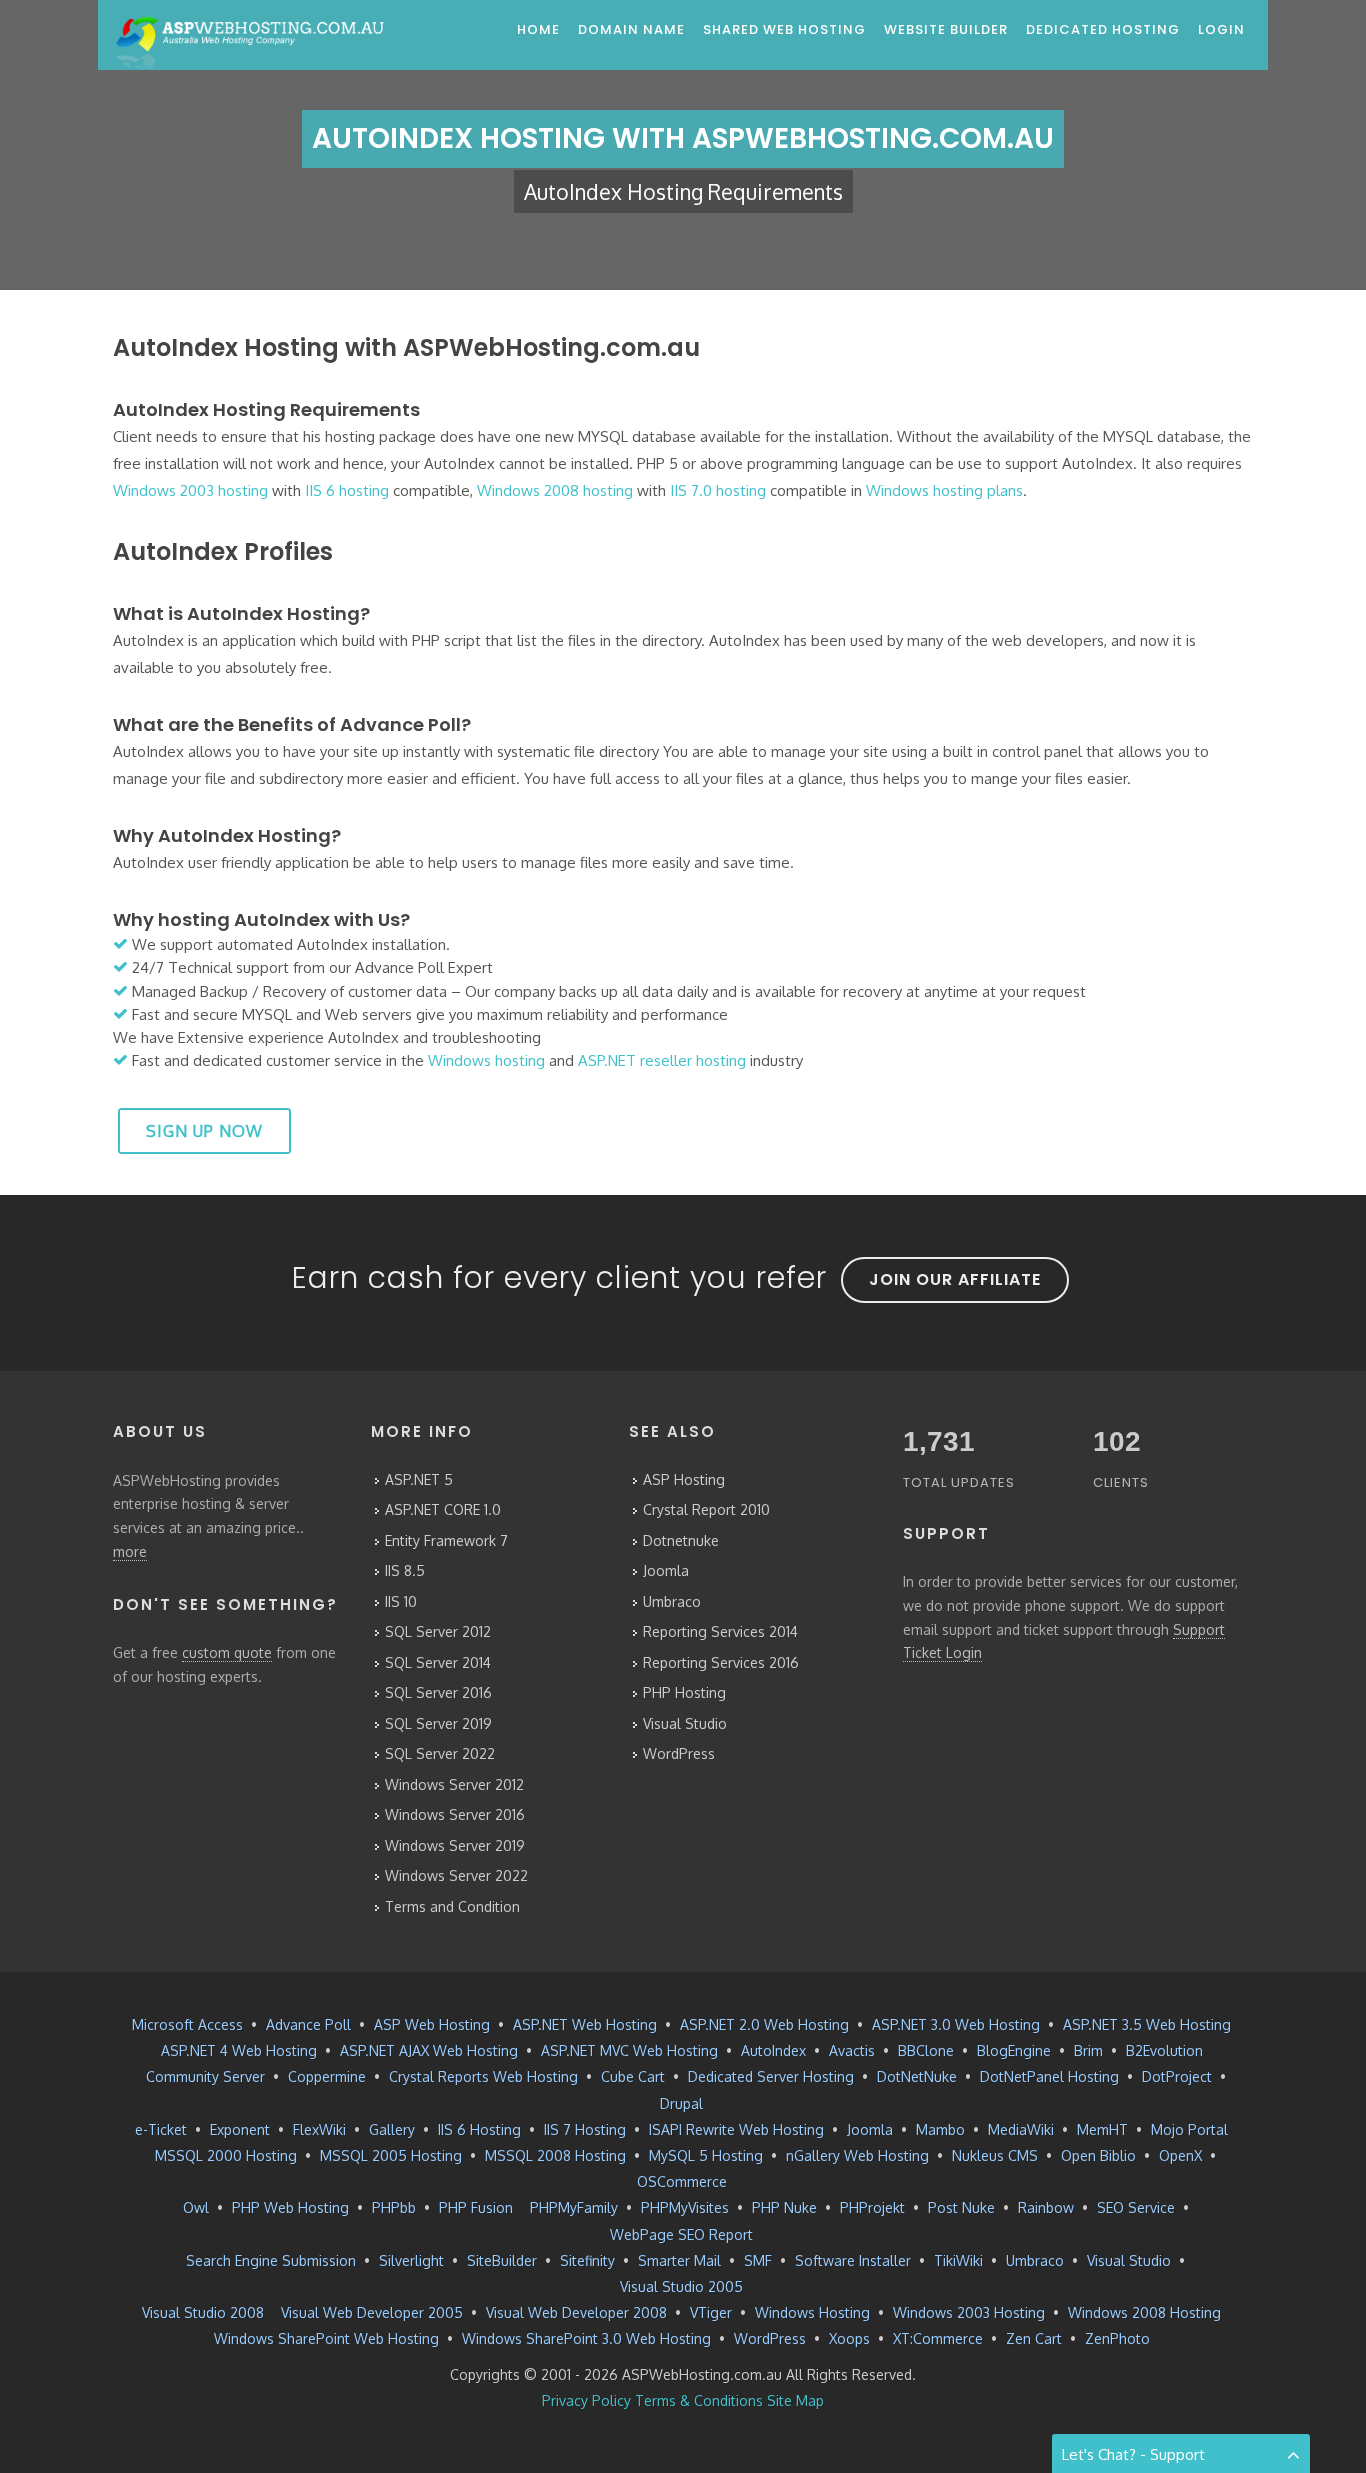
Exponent (240, 2129)
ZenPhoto (1117, 2338)
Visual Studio (685, 1723)
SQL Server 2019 (438, 1723)
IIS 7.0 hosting (718, 490)
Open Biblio (1098, 2155)
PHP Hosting (684, 1692)
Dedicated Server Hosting (771, 2076)
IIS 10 (401, 1601)
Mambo (940, 2129)
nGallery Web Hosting (857, 2155)
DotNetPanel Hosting (1049, 2076)
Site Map (795, 2400)
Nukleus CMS (995, 2155)
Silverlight (411, 2260)
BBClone (926, 2050)
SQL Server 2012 (438, 1631)
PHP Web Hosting (290, 2207)
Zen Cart (1034, 2338)
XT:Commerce (938, 2338)
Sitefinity (587, 2260)
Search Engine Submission (271, 2260)
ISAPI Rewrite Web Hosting (736, 2129)
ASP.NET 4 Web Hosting (239, 2050)
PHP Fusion (476, 2207)
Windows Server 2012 (454, 1784)
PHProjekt (872, 2207)
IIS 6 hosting (347, 490)
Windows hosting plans (944, 490)
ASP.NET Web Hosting (585, 2024)
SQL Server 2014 (438, 1662)
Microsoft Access (187, 2024)
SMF (758, 2260)
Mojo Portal (1189, 2129)
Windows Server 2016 (455, 1814)
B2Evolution (1164, 2050)
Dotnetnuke (681, 1540)
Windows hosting (486, 1060)
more (130, 1551)
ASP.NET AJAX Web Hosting (429, 2050)
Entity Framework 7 (446, 1540)
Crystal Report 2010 (706, 1509)
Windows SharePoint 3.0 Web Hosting (586, 2338)
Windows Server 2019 (455, 1845)
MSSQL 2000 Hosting (226, 2155)
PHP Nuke (784, 2207)
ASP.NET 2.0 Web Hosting (764, 2024)
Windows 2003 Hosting (969, 2312)
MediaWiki (1021, 2129)
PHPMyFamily (574, 2207)
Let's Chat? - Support (1133, 2454)
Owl (196, 2207)
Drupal (681, 2103)
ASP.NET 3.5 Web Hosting (1147, 2024)
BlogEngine (1014, 2050)
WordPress (679, 1753)
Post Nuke (961, 2207)
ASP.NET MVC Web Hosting (629, 2050)
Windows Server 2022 (456, 1875)
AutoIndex (773, 2050)
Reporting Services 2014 (720, 1631)
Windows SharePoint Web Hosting (326, 2338)
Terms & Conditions (699, 2400)
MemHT (1102, 2129)
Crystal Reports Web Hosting (483, 2076)
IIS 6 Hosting (479, 2129)
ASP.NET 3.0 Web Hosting (956, 2024)
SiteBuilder (502, 2260)
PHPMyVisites (685, 2207)
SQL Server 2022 (440, 1753)
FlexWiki (319, 2129)
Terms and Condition (452, 1906)
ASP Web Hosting (432, 2024)
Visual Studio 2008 (203, 2312)
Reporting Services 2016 (721, 1662)
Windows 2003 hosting (190, 490)
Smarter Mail (679, 2260)
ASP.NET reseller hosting (662, 1060)
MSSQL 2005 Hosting (391, 2155)
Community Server (205, 2076)
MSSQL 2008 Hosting (555, 2155)
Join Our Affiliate (955, 1279)
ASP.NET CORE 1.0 (443, 1509)
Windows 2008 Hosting (1144, 2312)
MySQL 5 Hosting (706, 2155)
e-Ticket (161, 2129)
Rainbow (1046, 2207)
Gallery (392, 2129)
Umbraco (672, 1601)
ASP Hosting (684, 1479)
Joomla (666, 1570)
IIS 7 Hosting (585, 2129)
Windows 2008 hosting (555, 490)
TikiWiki (958, 2260)
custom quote (227, 1652)
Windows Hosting (812, 2312)
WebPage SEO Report (681, 2234)
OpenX (1180, 2155)
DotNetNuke (917, 2076)
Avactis (852, 2050)
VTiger (711, 2312)
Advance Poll (308, 2024)
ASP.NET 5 (419, 1479)
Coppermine (327, 2076)
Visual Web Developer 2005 (372, 2312)
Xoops (849, 2338)
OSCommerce (682, 2181)
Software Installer (853, 2260)
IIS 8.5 (405, 1570)
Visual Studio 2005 (681, 2286)
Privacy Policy (586, 2400)
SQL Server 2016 (438, 1692)
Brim (1088, 2050)
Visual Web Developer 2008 (576, 2312)
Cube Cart (633, 2076)
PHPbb (394, 2207)
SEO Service (1136, 2207)
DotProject (1177, 2076)
